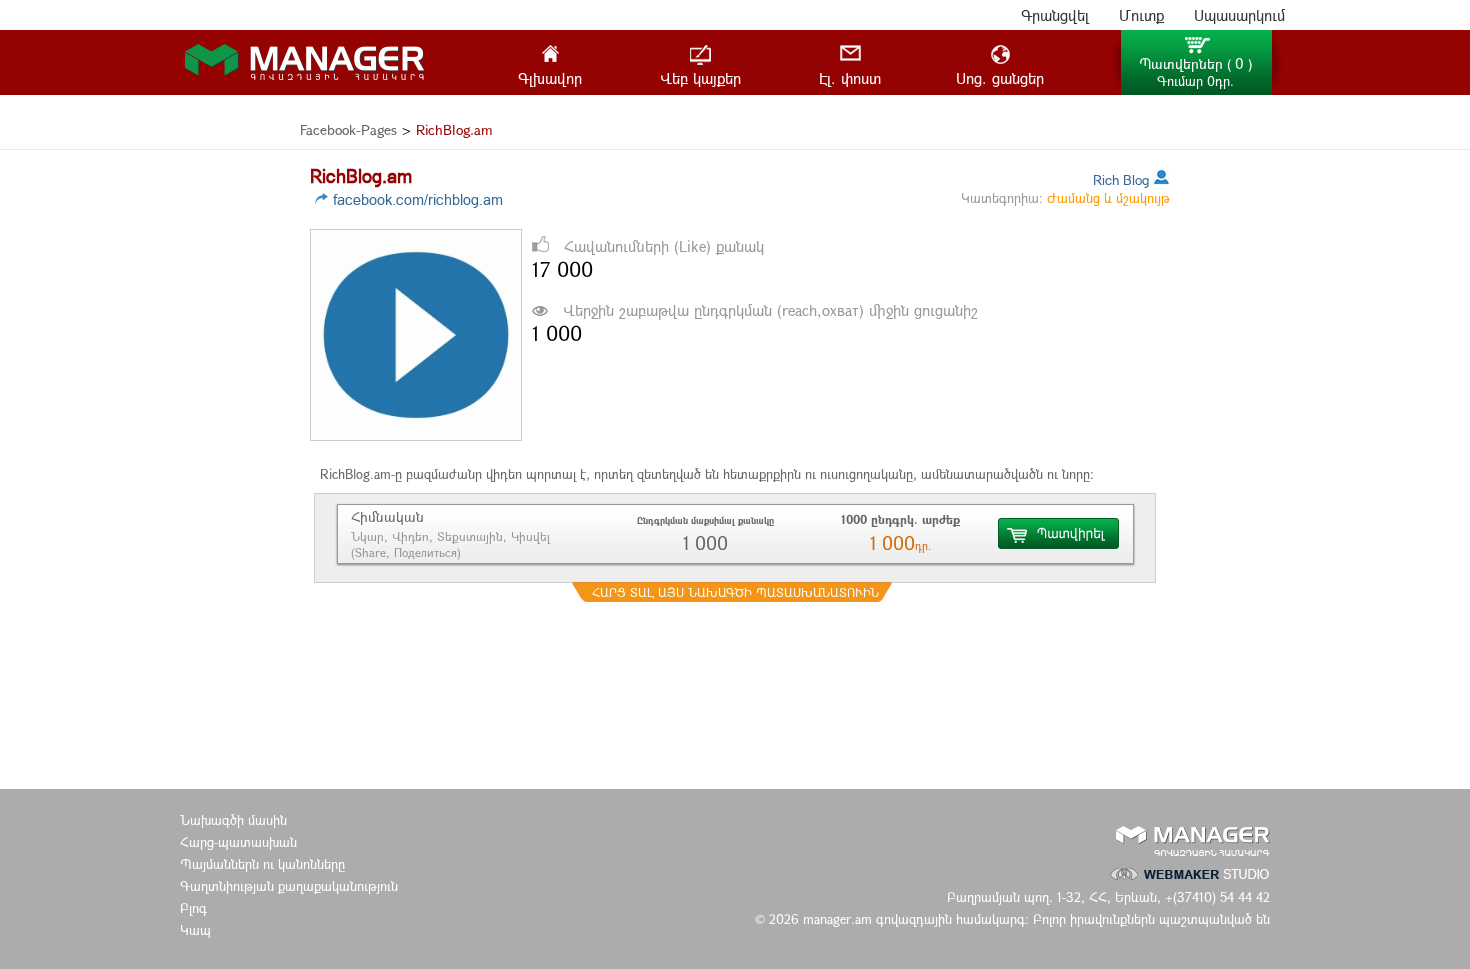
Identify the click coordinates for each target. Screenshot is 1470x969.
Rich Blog (1121, 179)
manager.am (839, 919)
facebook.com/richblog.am (418, 199)
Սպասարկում (1239, 15)
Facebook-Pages (348, 129)
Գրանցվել (1055, 15)
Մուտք (1141, 15)
